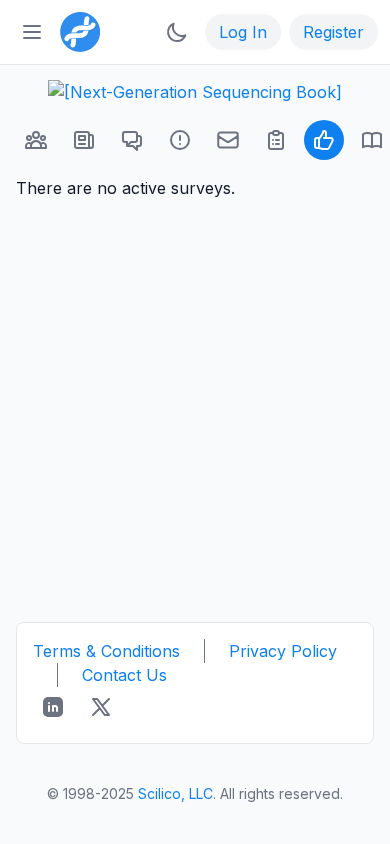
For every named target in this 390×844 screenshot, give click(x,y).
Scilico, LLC (175, 793)
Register (333, 32)
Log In (243, 32)
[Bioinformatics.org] (76, 30)
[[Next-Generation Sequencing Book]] (195, 92)
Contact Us (124, 675)
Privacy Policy (283, 651)
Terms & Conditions (106, 651)
